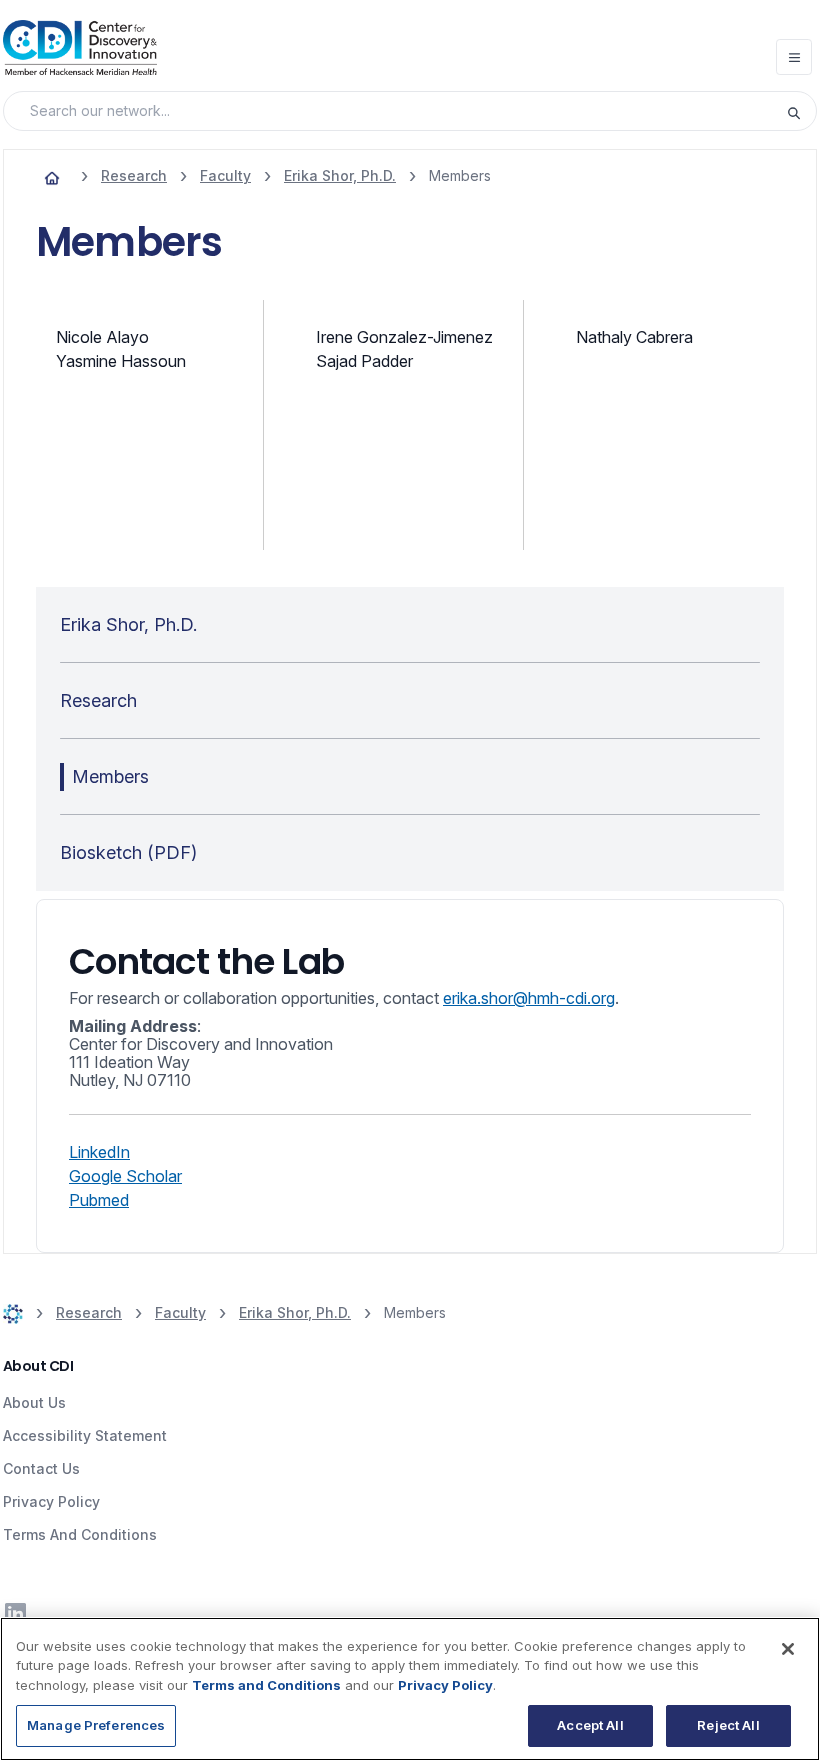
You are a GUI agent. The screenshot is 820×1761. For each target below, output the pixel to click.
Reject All (728, 1725)
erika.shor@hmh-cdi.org (529, 998)
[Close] (788, 1649)
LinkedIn (99, 1152)
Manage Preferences (96, 1725)
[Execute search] (801, 111)
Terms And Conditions (80, 1534)
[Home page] (52, 176)
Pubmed (99, 1200)
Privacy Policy (51, 1501)
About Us (34, 1402)
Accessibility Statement (85, 1435)
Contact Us (41, 1468)
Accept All (590, 1725)
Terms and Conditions (266, 1685)
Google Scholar (125, 1176)
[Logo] (80, 47)
